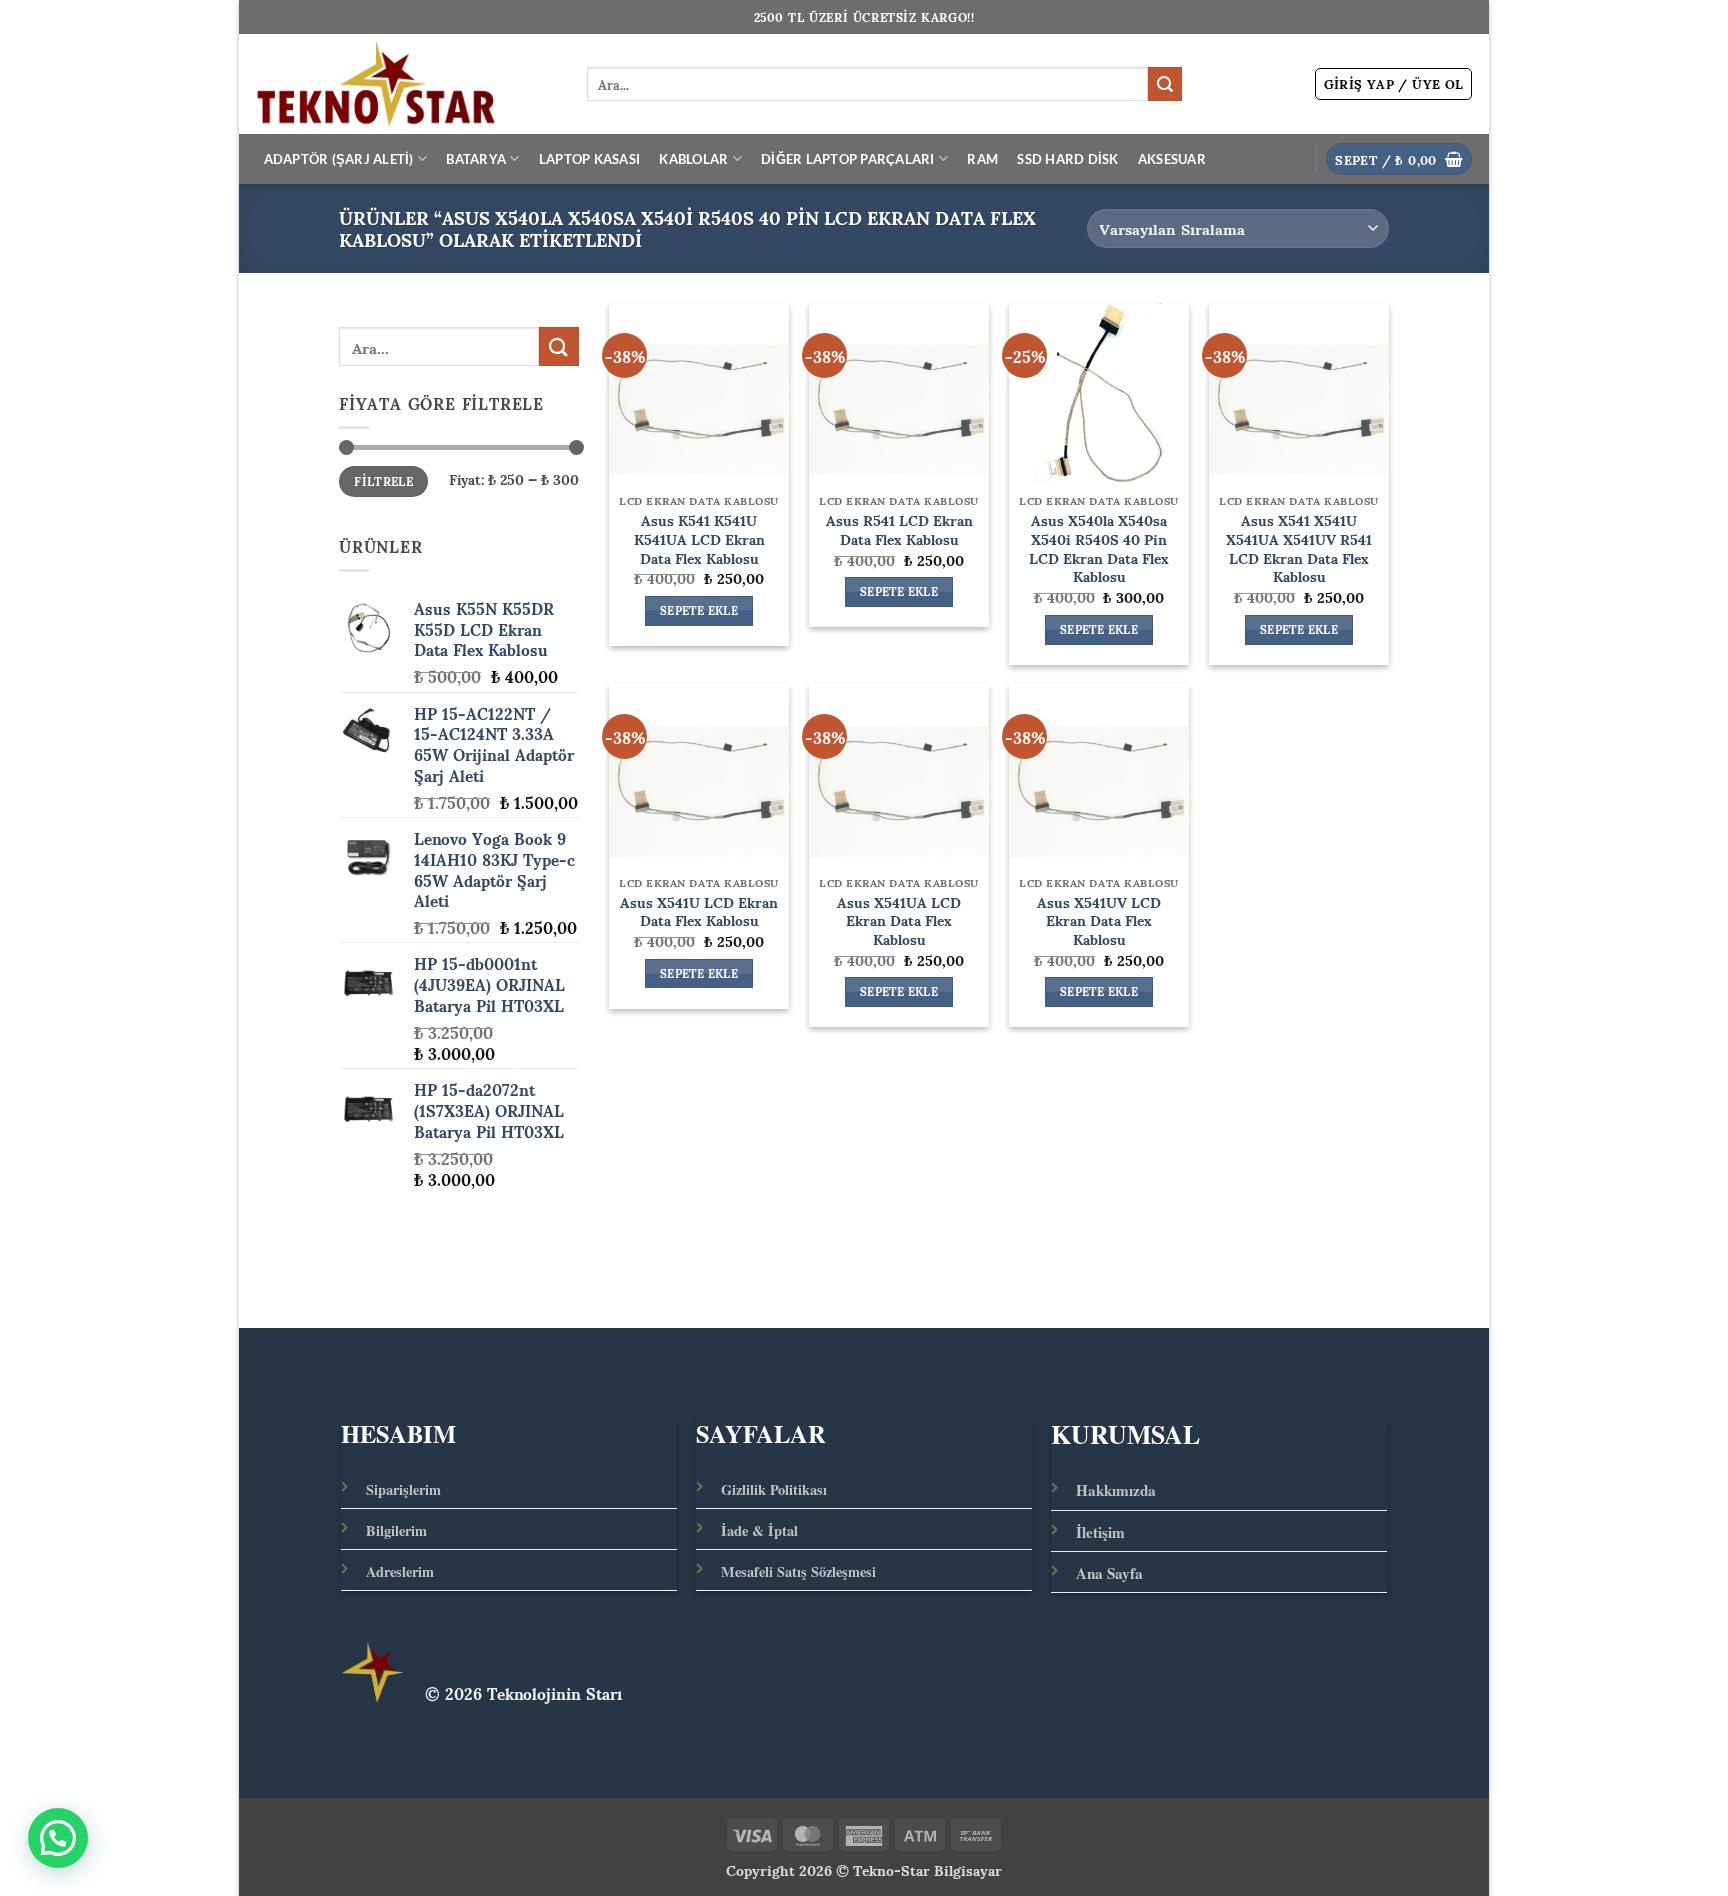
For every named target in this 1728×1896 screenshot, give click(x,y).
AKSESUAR (1172, 159)
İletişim (1100, 1532)
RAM (982, 159)
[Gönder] (1165, 84)
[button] (1394, 84)
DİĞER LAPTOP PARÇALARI (848, 159)
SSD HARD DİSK (1067, 159)
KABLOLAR (693, 159)
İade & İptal (759, 1530)
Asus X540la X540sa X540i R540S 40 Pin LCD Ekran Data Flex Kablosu (1099, 547)
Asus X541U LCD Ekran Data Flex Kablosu (699, 910)
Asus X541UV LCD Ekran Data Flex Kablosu (1099, 920)
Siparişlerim (403, 1489)
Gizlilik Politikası (774, 1489)
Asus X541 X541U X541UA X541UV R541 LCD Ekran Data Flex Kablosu (1299, 547)
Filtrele (383, 481)
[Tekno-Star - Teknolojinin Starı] (405, 84)
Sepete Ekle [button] (699, 611)
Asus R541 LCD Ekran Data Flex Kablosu (899, 528)
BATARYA (476, 159)
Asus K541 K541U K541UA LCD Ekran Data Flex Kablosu (699, 538)
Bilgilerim (396, 1530)
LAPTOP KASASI (589, 159)
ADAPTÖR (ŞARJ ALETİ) (339, 159)
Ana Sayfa (1109, 1573)
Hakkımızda (1116, 1490)
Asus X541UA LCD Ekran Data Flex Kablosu (899, 920)
